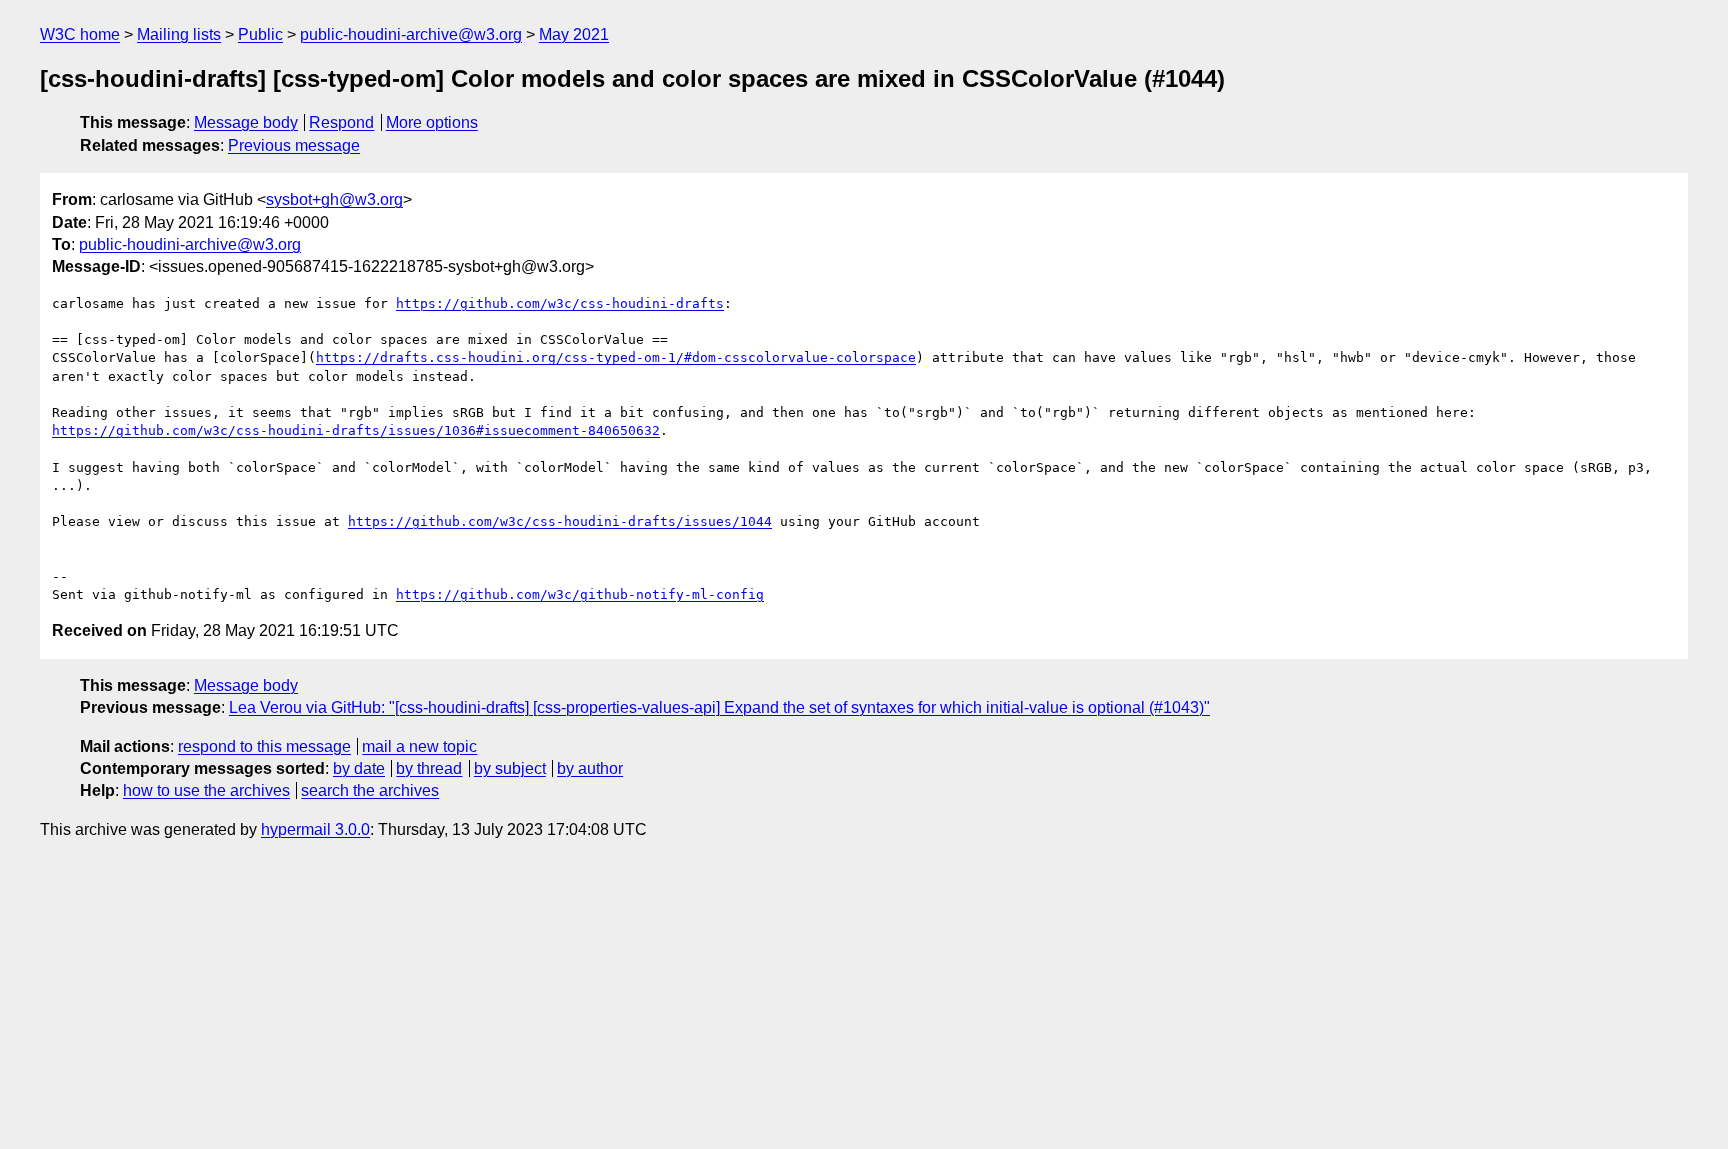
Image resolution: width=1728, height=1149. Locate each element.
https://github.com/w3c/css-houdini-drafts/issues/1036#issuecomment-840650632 (356, 430)
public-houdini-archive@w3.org (411, 34)
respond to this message (264, 746)
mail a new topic (419, 746)
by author (590, 768)
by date (359, 768)
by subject (510, 768)
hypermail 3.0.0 (315, 829)
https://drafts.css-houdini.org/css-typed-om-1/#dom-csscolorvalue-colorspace (616, 357)
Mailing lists (179, 34)
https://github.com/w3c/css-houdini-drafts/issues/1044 (560, 521)
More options (432, 122)
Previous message (294, 145)
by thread (429, 768)
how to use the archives (206, 790)
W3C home (80, 34)
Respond (341, 122)
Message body (246, 122)
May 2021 (574, 34)
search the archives (370, 790)
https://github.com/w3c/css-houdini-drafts (560, 303)
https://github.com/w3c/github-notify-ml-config (580, 594)
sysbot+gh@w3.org (334, 199)
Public (260, 34)
